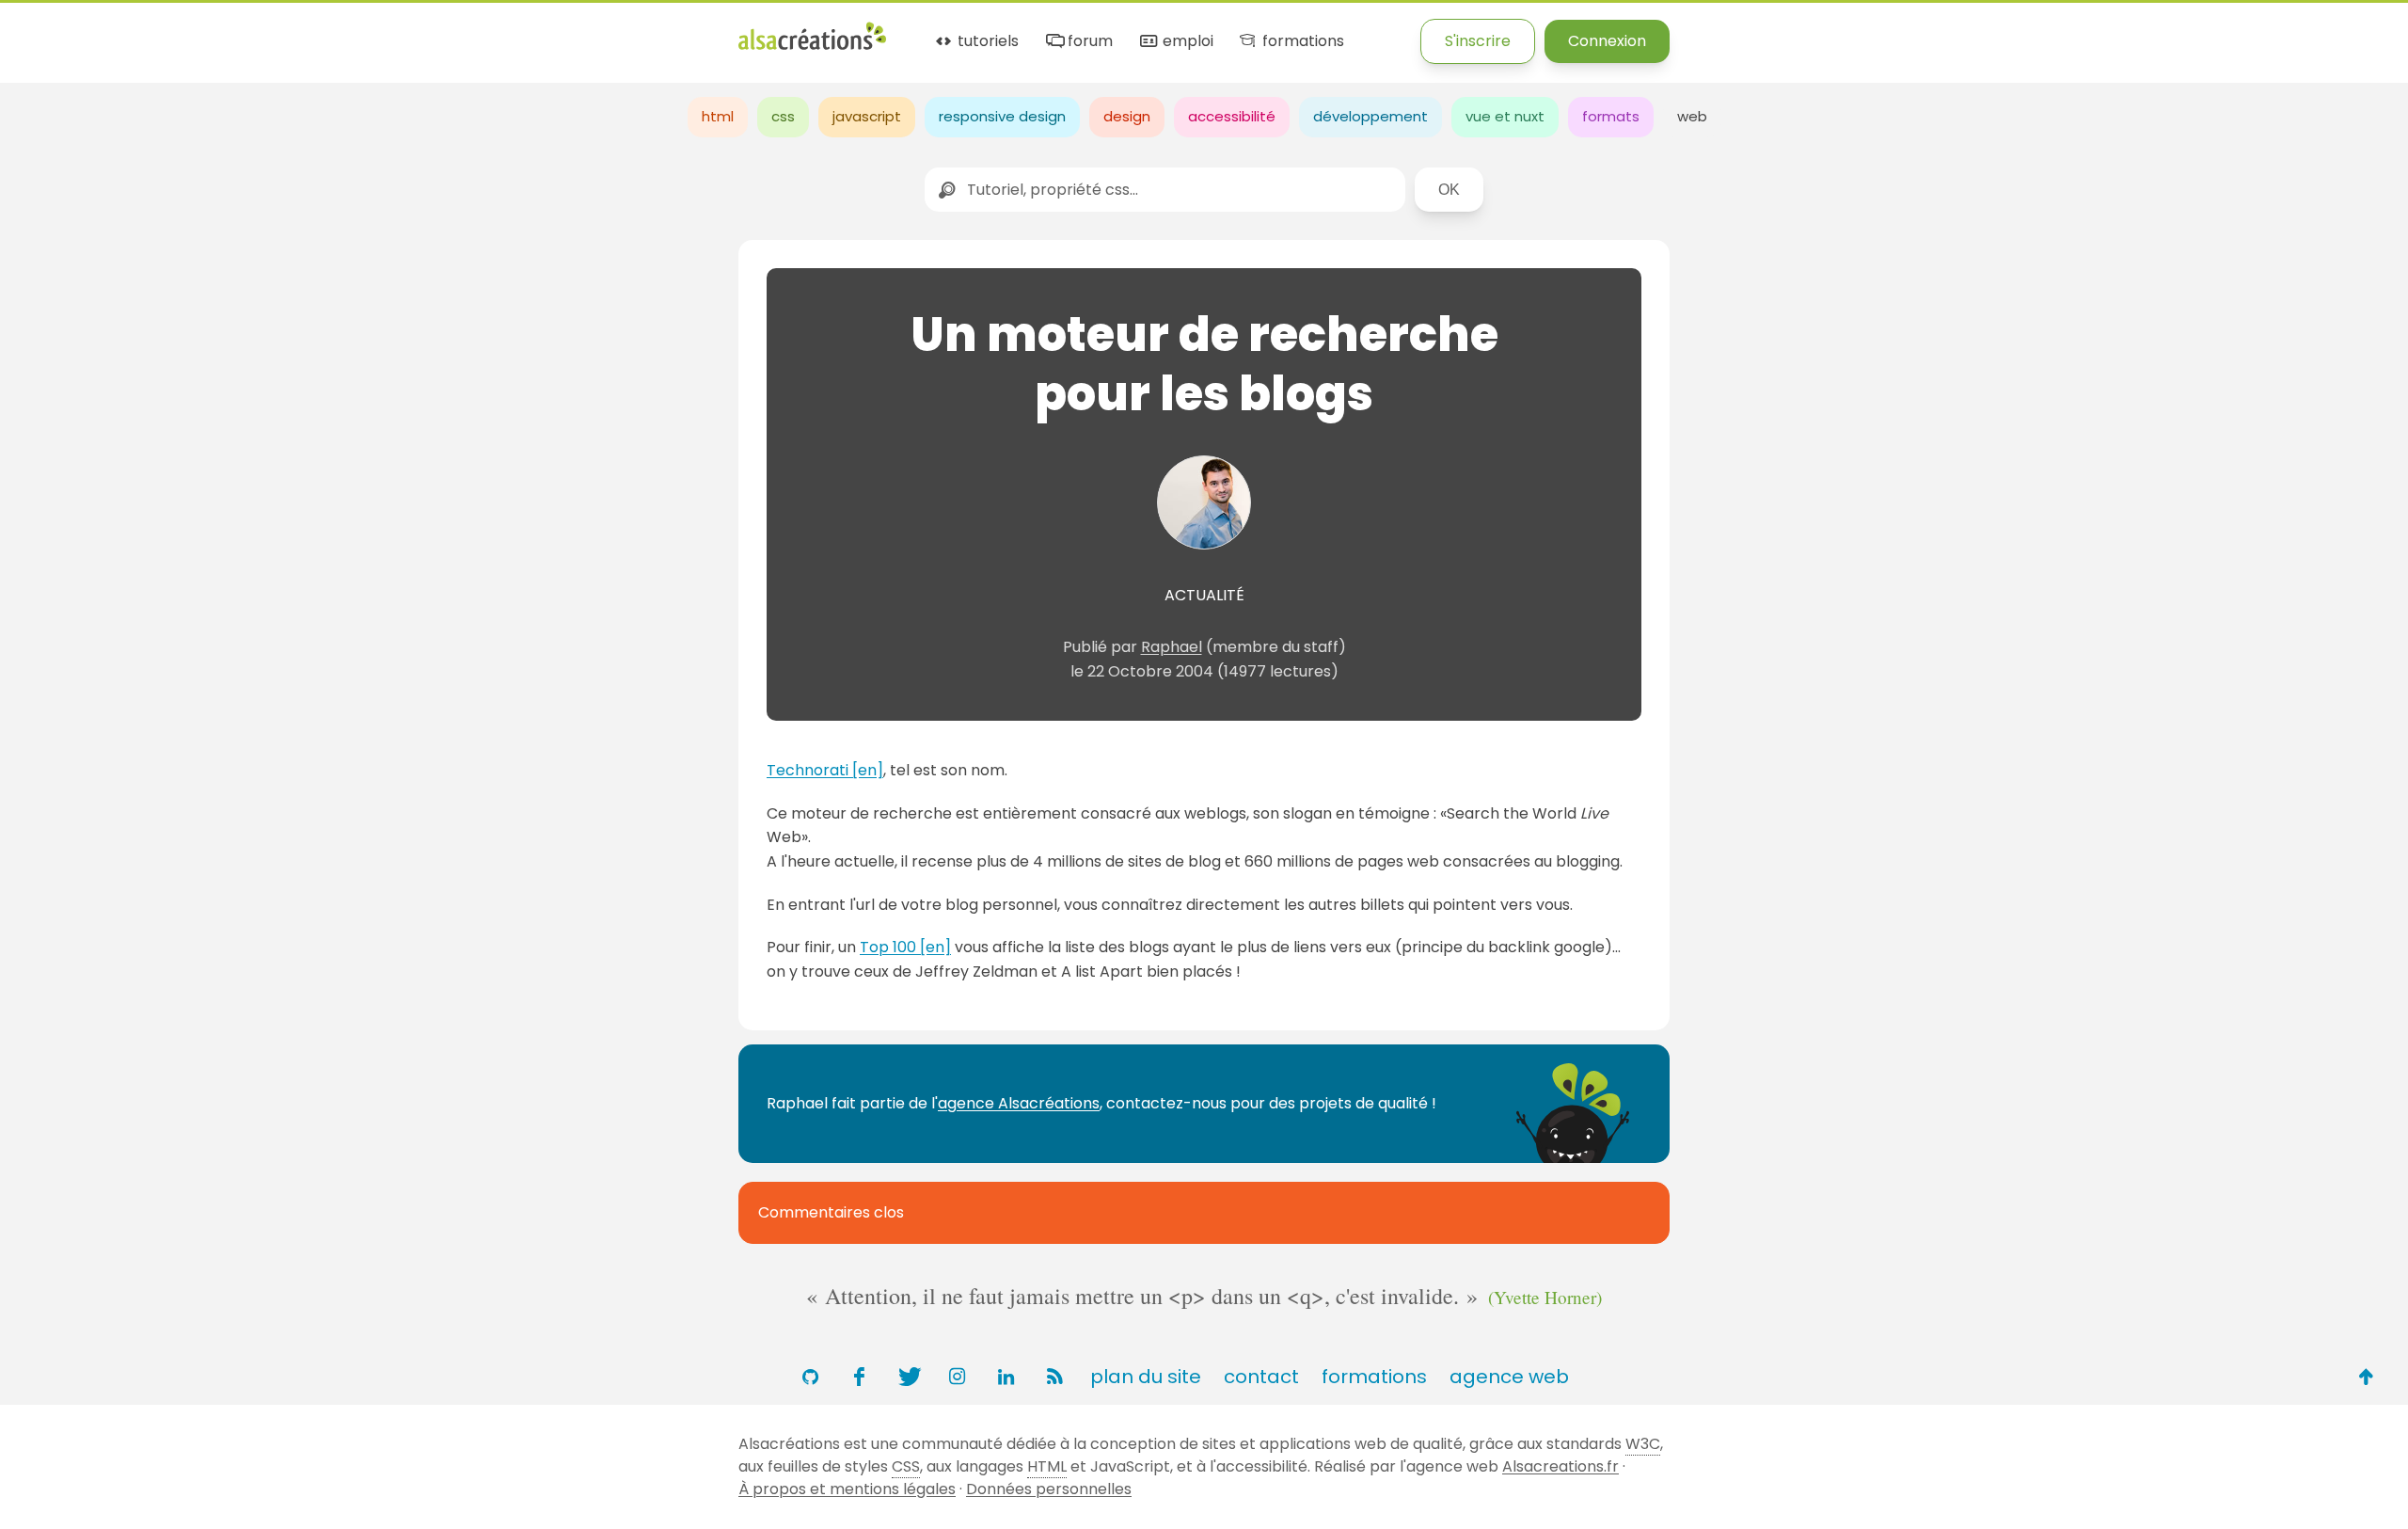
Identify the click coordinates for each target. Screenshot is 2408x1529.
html (718, 116)
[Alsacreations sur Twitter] (908, 1377)
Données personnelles (1049, 1489)
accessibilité (1232, 116)
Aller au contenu (185, 31)
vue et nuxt (1505, 116)
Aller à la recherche (341, 31)
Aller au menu (51, 31)
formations (1301, 42)
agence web (1509, 1377)
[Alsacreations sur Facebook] (859, 1377)
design (1127, 116)
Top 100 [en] (905, 947)
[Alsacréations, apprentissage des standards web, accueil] (812, 48)
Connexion (1607, 41)
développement (1370, 116)
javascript (867, 116)
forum (1088, 42)
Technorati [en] (825, 770)
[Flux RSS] (1054, 1377)
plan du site (1146, 1377)
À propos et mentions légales (847, 1489)
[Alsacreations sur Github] (810, 1377)
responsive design (1002, 116)
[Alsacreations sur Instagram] (957, 1377)
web (1692, 116)
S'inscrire (1478, 41)
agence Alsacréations (1019, 1103)
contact (1261, 1377)
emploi (1186, 42)
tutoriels (986, 42)
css (783, 116)
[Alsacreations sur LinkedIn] (1006, 1377)
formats (1611, 116)
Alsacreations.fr (1560, 1466)
